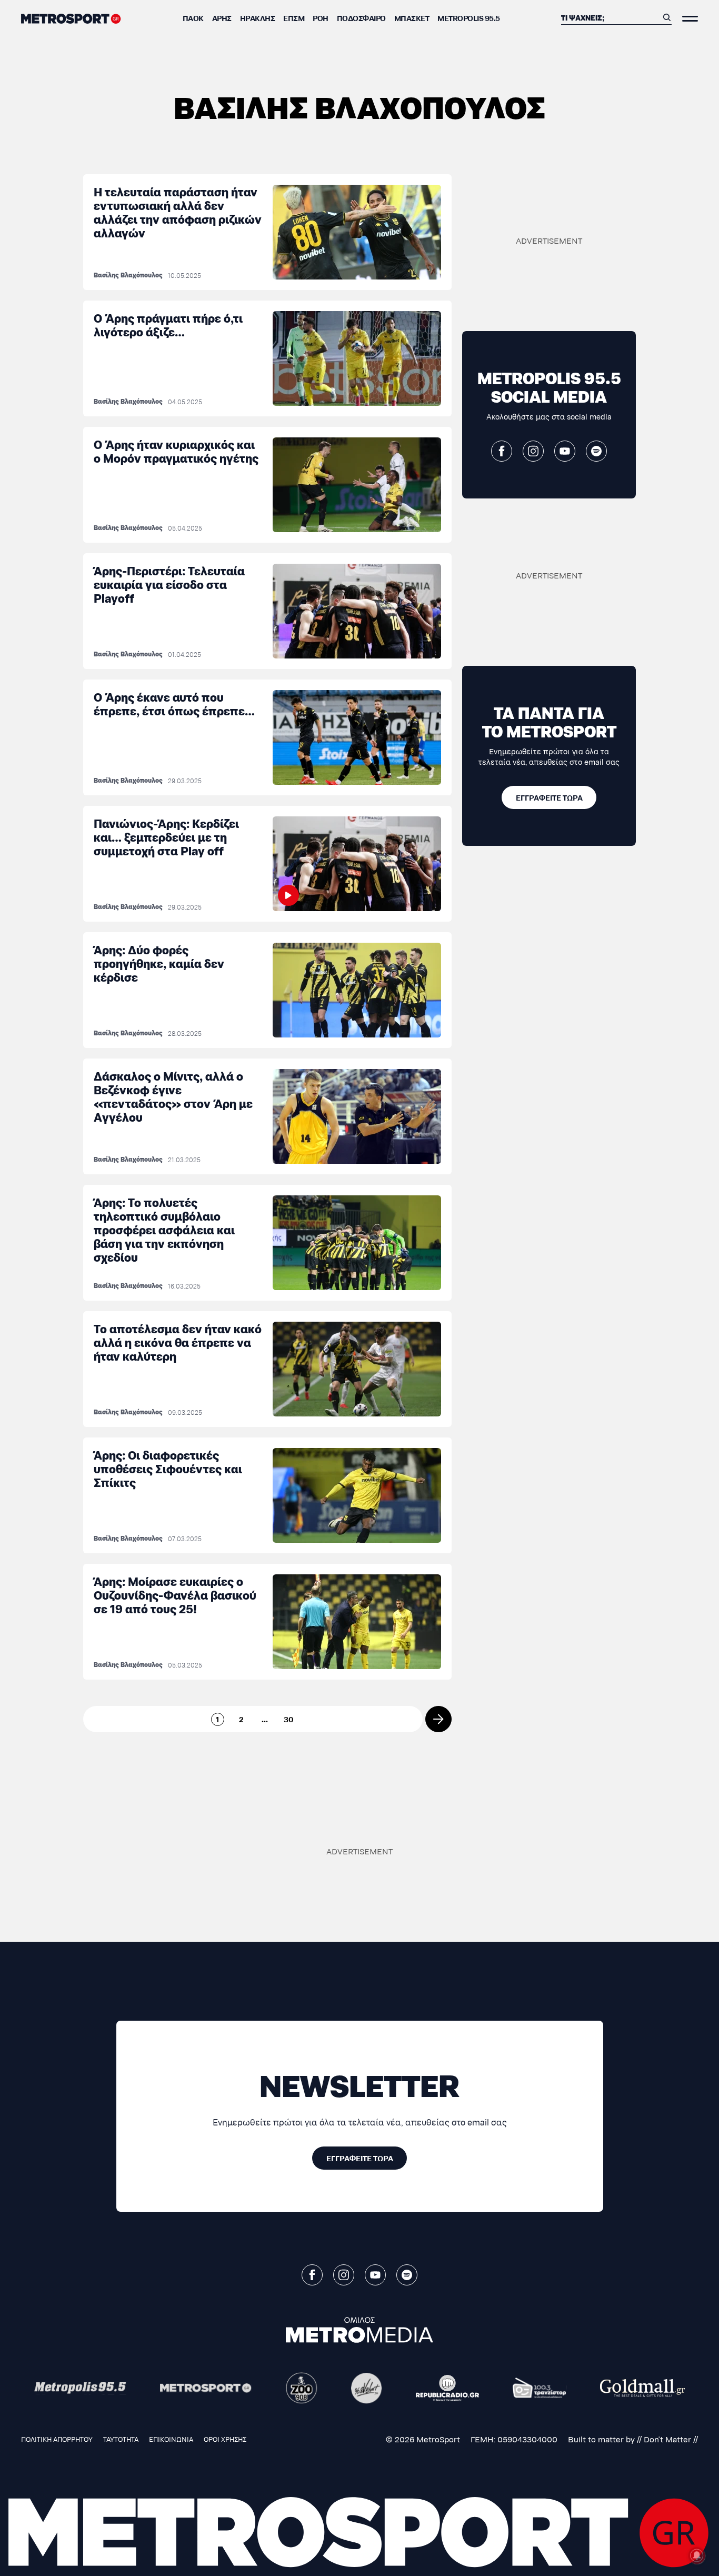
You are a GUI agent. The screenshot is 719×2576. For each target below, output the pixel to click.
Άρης (222, 18)
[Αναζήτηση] (667, 17)
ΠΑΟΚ (193, 18)
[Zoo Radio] (302, 2388)
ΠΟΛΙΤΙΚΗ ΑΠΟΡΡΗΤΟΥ (57, 2439)
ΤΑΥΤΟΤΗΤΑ (121, 2439)
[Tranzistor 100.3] (540, 2388)
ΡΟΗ (321, 18)
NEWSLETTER (359, 2084)
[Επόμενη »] (438, 1719)
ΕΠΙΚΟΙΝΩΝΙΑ (171, 2439)
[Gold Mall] (642, 2388)
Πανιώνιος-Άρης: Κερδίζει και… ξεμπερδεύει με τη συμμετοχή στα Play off (166, 837)
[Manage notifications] (697, 2555)
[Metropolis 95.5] (80, 2388)
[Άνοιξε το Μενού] (690, 19)
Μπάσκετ (412, 18)
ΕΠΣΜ (294, 18)
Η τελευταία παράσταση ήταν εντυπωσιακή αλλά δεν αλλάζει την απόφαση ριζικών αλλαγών (178, 212)
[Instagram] (533, 451)
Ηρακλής (258, 18)
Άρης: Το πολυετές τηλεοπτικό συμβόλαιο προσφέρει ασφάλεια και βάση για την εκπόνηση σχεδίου (164, 1229)
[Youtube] (565, 451)
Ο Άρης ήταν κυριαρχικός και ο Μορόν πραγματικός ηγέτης (176, 451)
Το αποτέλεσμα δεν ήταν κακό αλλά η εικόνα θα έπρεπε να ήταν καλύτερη (178, 1342)
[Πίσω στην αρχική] (71, 19)
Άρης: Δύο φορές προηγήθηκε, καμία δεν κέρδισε (159, 963)
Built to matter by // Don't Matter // (633, 2439)
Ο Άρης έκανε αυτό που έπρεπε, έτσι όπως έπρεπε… (174, 703)
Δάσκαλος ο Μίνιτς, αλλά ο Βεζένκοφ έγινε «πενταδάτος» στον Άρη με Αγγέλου (173, 1096)
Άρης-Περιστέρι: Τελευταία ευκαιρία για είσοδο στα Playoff (169, 584)
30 (289, 1719)
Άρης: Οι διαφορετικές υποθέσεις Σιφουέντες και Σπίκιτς (168, 1468)
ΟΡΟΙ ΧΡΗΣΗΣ (225, 2439)
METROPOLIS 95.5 (469, 18)
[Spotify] (596, 451)
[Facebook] (502, 451)
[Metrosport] (206, 2388)
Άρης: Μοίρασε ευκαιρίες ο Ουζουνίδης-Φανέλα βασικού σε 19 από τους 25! (175, 1595)
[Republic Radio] (447, 2388)
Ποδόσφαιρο (361, 18)
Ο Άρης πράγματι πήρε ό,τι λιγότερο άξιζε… (168, 325)
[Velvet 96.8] (367, 2388)
